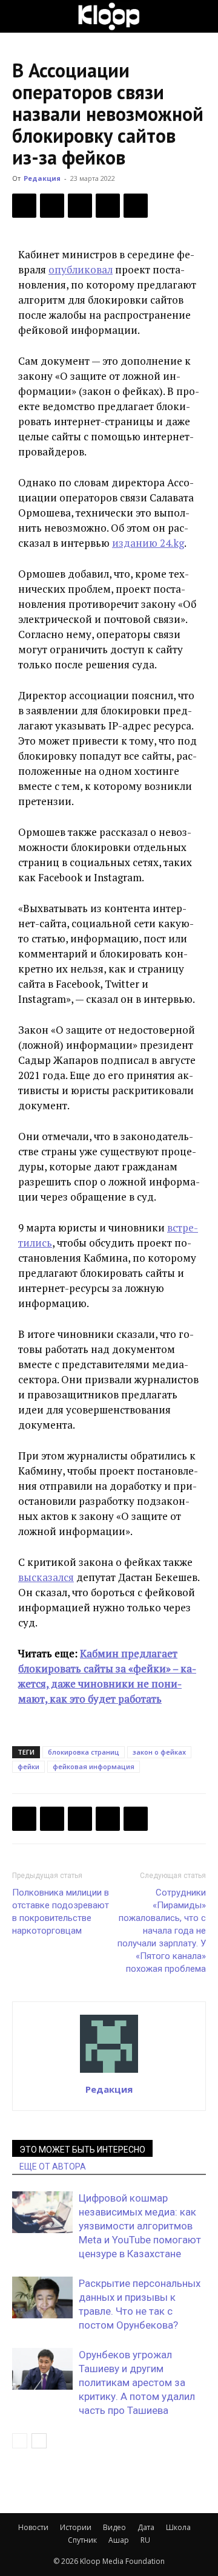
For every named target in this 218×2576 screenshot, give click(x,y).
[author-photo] (109, 2072)
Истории (76, 2527)
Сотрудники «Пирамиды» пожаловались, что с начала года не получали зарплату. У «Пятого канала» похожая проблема (162, 1931)
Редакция (42, 178)
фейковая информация (94, 1766)
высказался (46, 1577)
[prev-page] (20, 2441)
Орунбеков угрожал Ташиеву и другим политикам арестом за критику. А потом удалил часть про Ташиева (137, 2382)
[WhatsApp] (136, 206)
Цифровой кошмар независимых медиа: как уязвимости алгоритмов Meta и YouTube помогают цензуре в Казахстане (140, 2226)
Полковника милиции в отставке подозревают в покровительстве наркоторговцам (61, 1912)
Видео (114, 2527)
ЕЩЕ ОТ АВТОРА (53, 2167)
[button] (21, 16)
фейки (28, 1766)
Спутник (82, 2540)
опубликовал (81, 269)
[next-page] (39, 2441)
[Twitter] (52, 206)
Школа (178, 2527)
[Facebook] (24, 206)
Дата (146, 2527)
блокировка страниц (84, 1752)
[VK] (80, 206)
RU (145, 2540)
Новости (33, 2527)
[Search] (201, 16)
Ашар (119, 2540)
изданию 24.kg (148, 543)
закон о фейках (159, 1752)
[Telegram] (108, 206)
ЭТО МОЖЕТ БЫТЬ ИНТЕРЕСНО (82, 2150)
